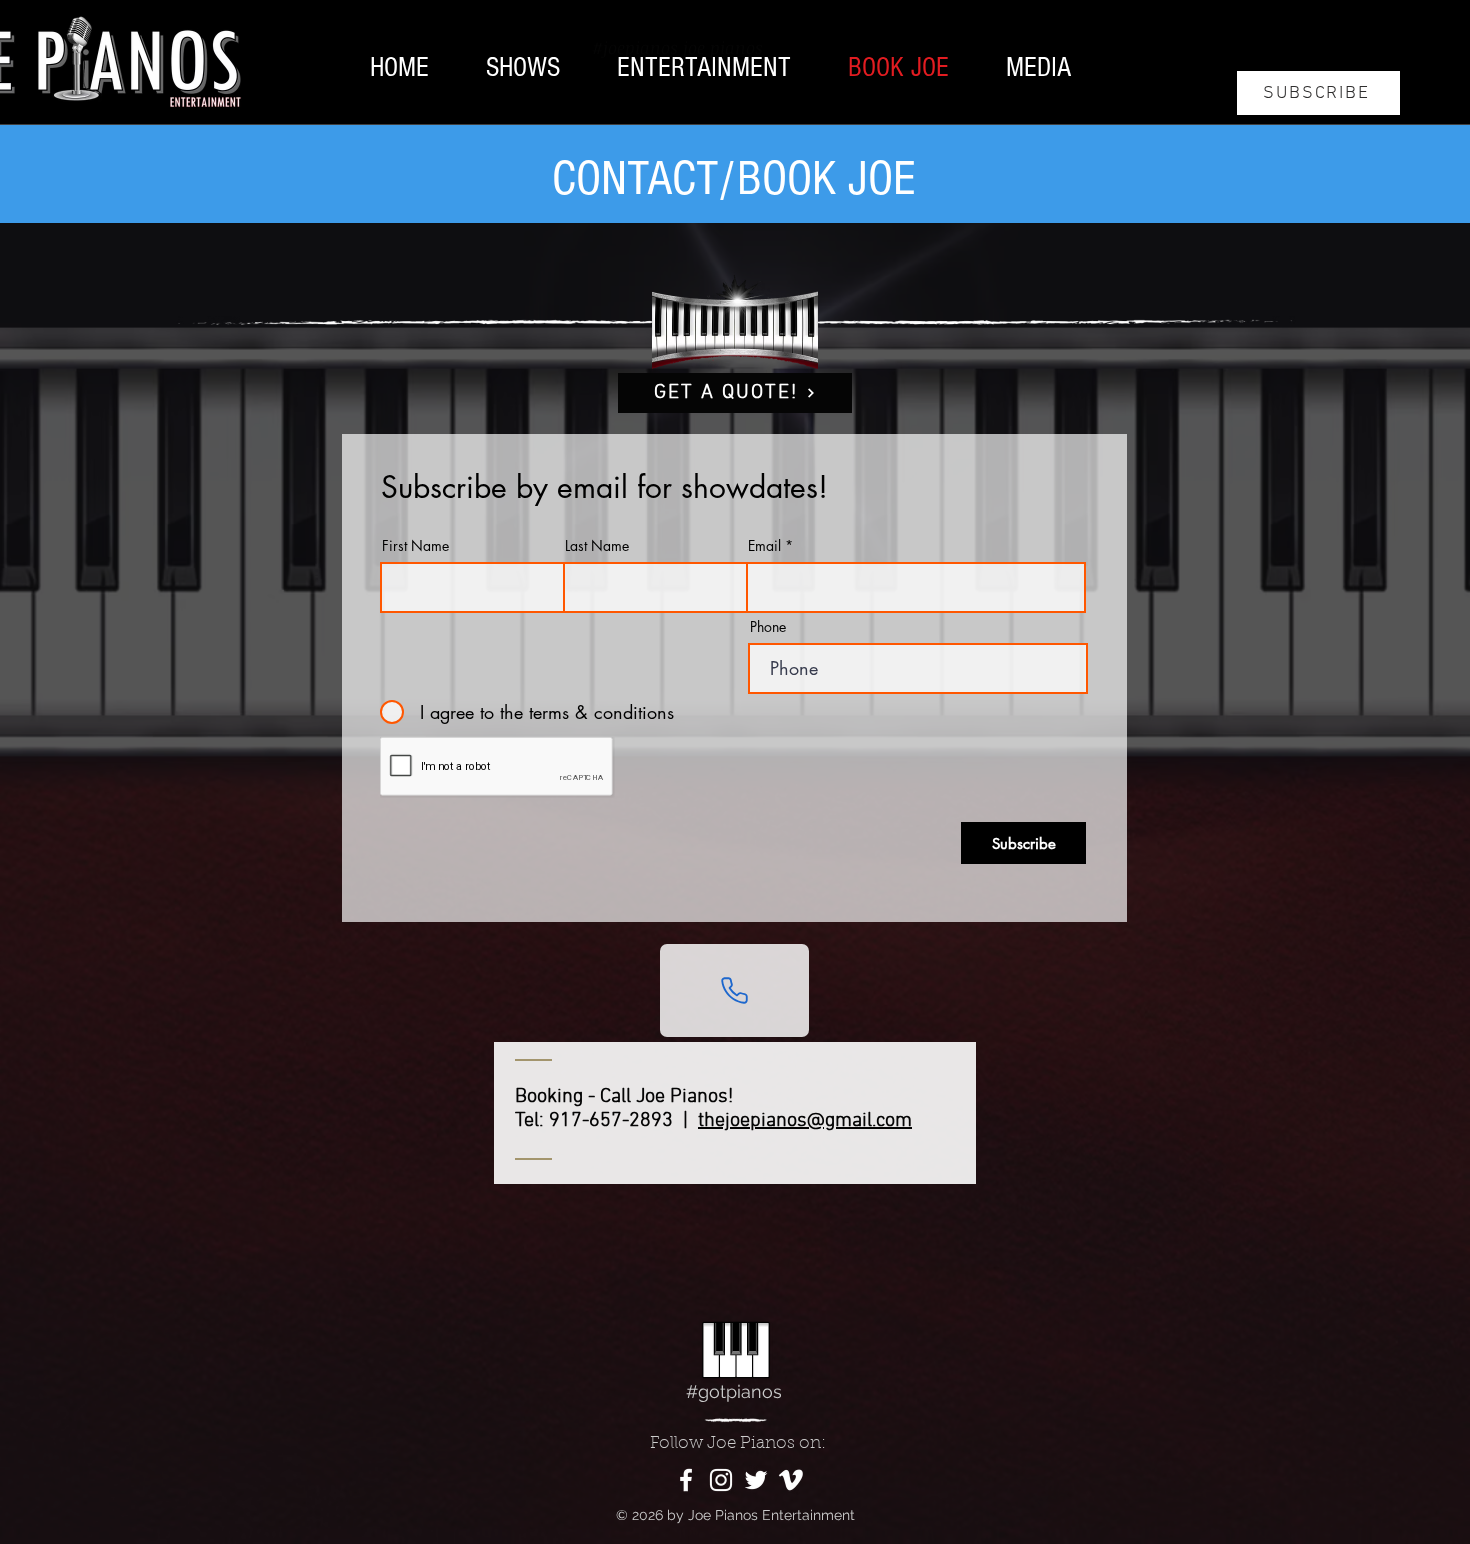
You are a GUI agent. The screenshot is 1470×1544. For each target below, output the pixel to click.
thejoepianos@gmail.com (805, 1121)
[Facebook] (686, 1480)
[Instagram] (721, 1480)
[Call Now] (734, 990)
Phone (768, 627)
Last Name (597, 546)
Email (764, 546)
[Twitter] (756, 1480)
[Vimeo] (791, 1480)
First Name (415, 546)
